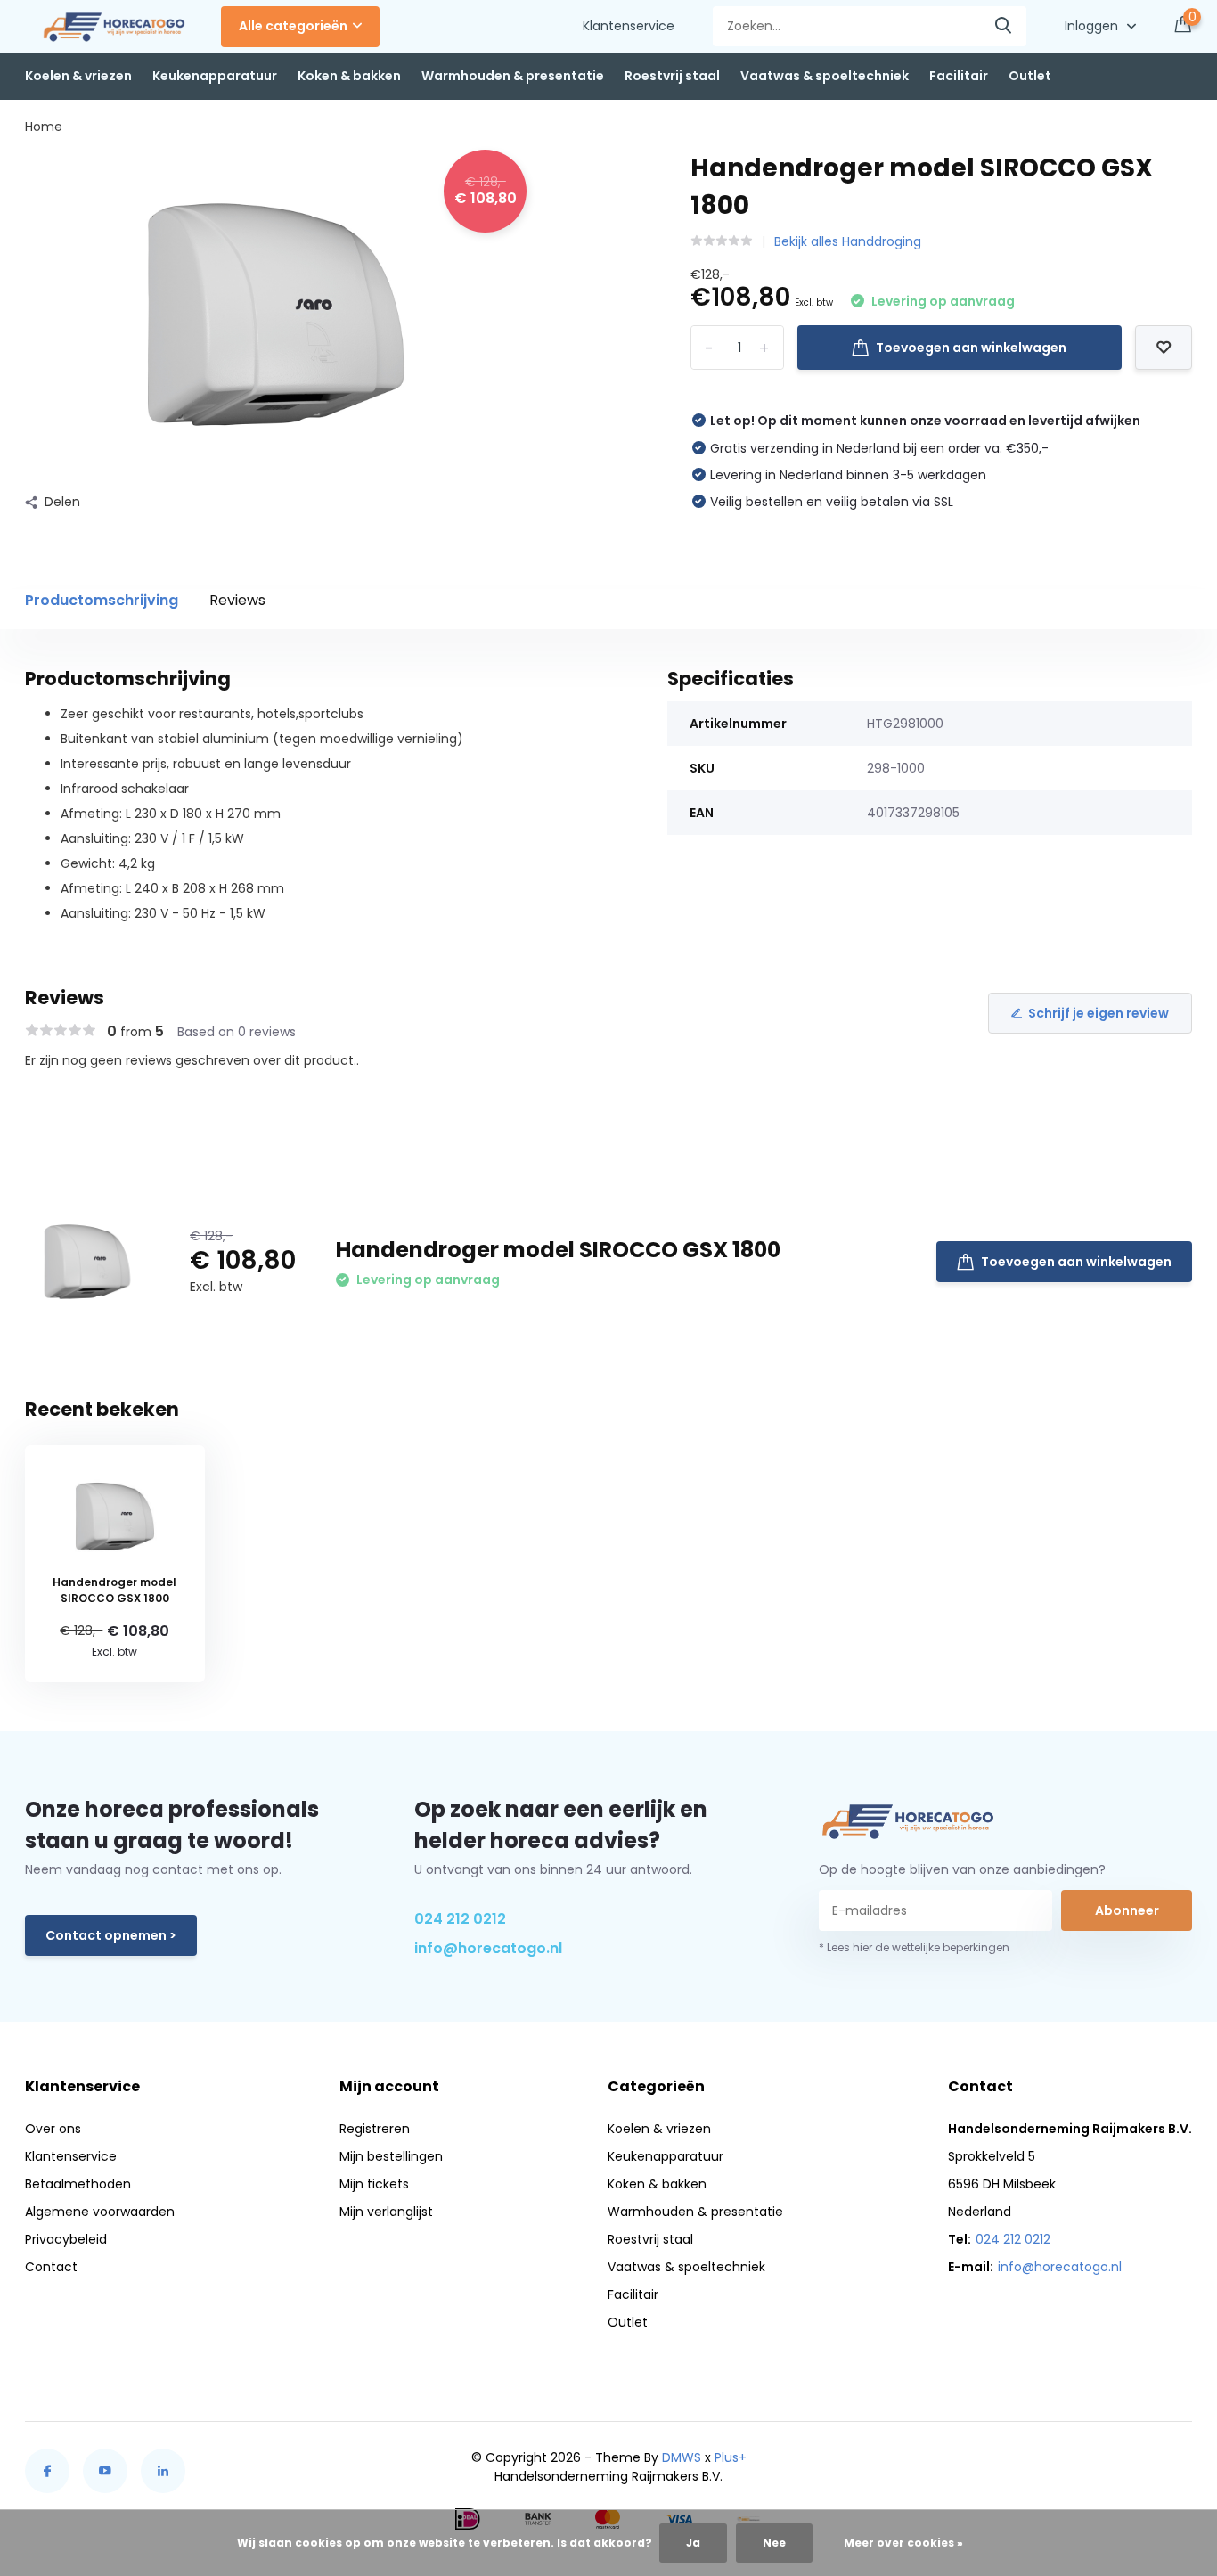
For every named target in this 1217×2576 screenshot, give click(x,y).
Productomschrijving (102, 600)
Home (44, 127)
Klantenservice (629, 26)
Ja (693, 2543)
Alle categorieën (293, 26)
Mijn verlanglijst (386, 2212)
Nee (774, 2543)
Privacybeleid (66, 2239)
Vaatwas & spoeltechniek (825, 76)
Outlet (1030, 76)
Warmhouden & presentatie (513, 76)
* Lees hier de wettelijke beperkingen (914, 1947)
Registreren (375, 2129)
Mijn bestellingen (391, 2156)
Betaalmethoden (78, 2184)
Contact (51, 2267)
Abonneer (1127, 1910)
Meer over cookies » (903, 2543)
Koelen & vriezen (78, 76)
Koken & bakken (349, 76)
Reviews (237, 600)
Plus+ (731, 2457)
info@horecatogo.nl (488, 1948)
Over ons (53, 2129)
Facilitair (959, 76)
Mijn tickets (374, 2184)
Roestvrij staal (672, 76)
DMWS (682, 2457)
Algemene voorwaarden (100, 2212)
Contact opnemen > (111, 1935)
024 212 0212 (460, 1919)
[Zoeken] (1004, 26)
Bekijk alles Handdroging (848, 241)
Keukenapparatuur (215, 76)
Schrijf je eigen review (1099, 1013)
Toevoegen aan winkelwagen (971, 348)
